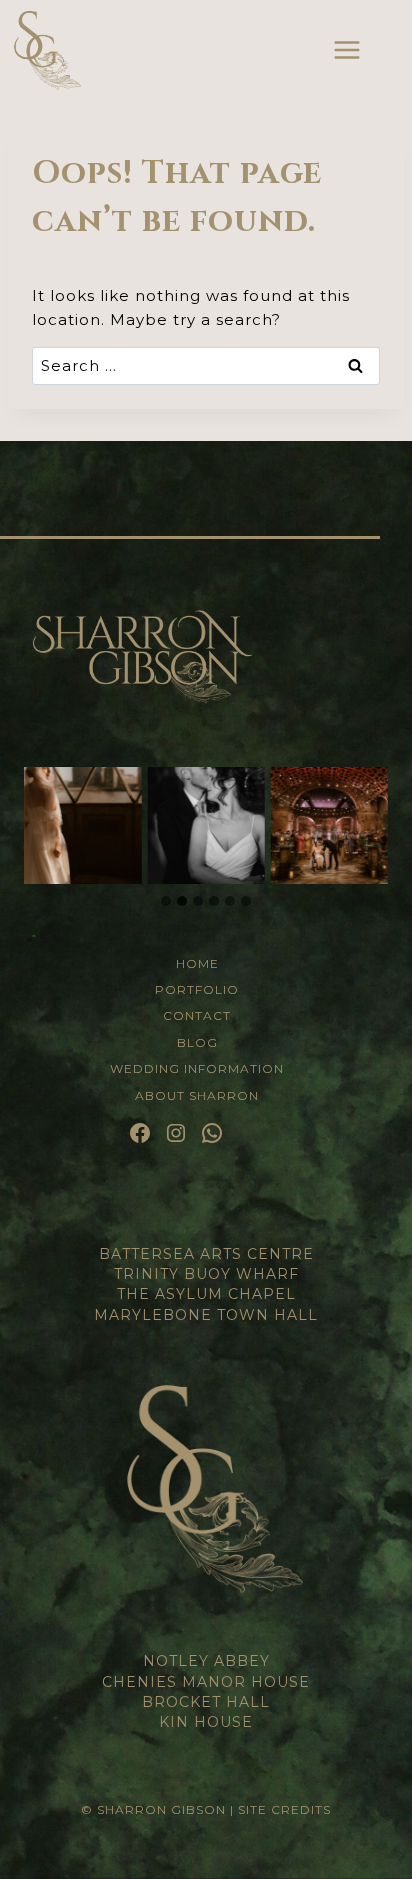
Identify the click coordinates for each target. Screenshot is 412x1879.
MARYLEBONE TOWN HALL (206, 1315)
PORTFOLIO (197, 989)
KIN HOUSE (206, 1722)
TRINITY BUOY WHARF (206, 1274)
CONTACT (197, 1015)
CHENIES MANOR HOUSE (206, 1682)
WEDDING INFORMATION (197, 1068)
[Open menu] (347, 49)
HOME (197, 963)
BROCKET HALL (206, 1702)
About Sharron (197, 1095)
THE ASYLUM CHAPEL (206, 1294)
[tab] (166, 901)
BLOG (197, 1042)
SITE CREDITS (284, 1809)
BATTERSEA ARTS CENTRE (206, 1254)
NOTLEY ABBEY (206, 1661)
